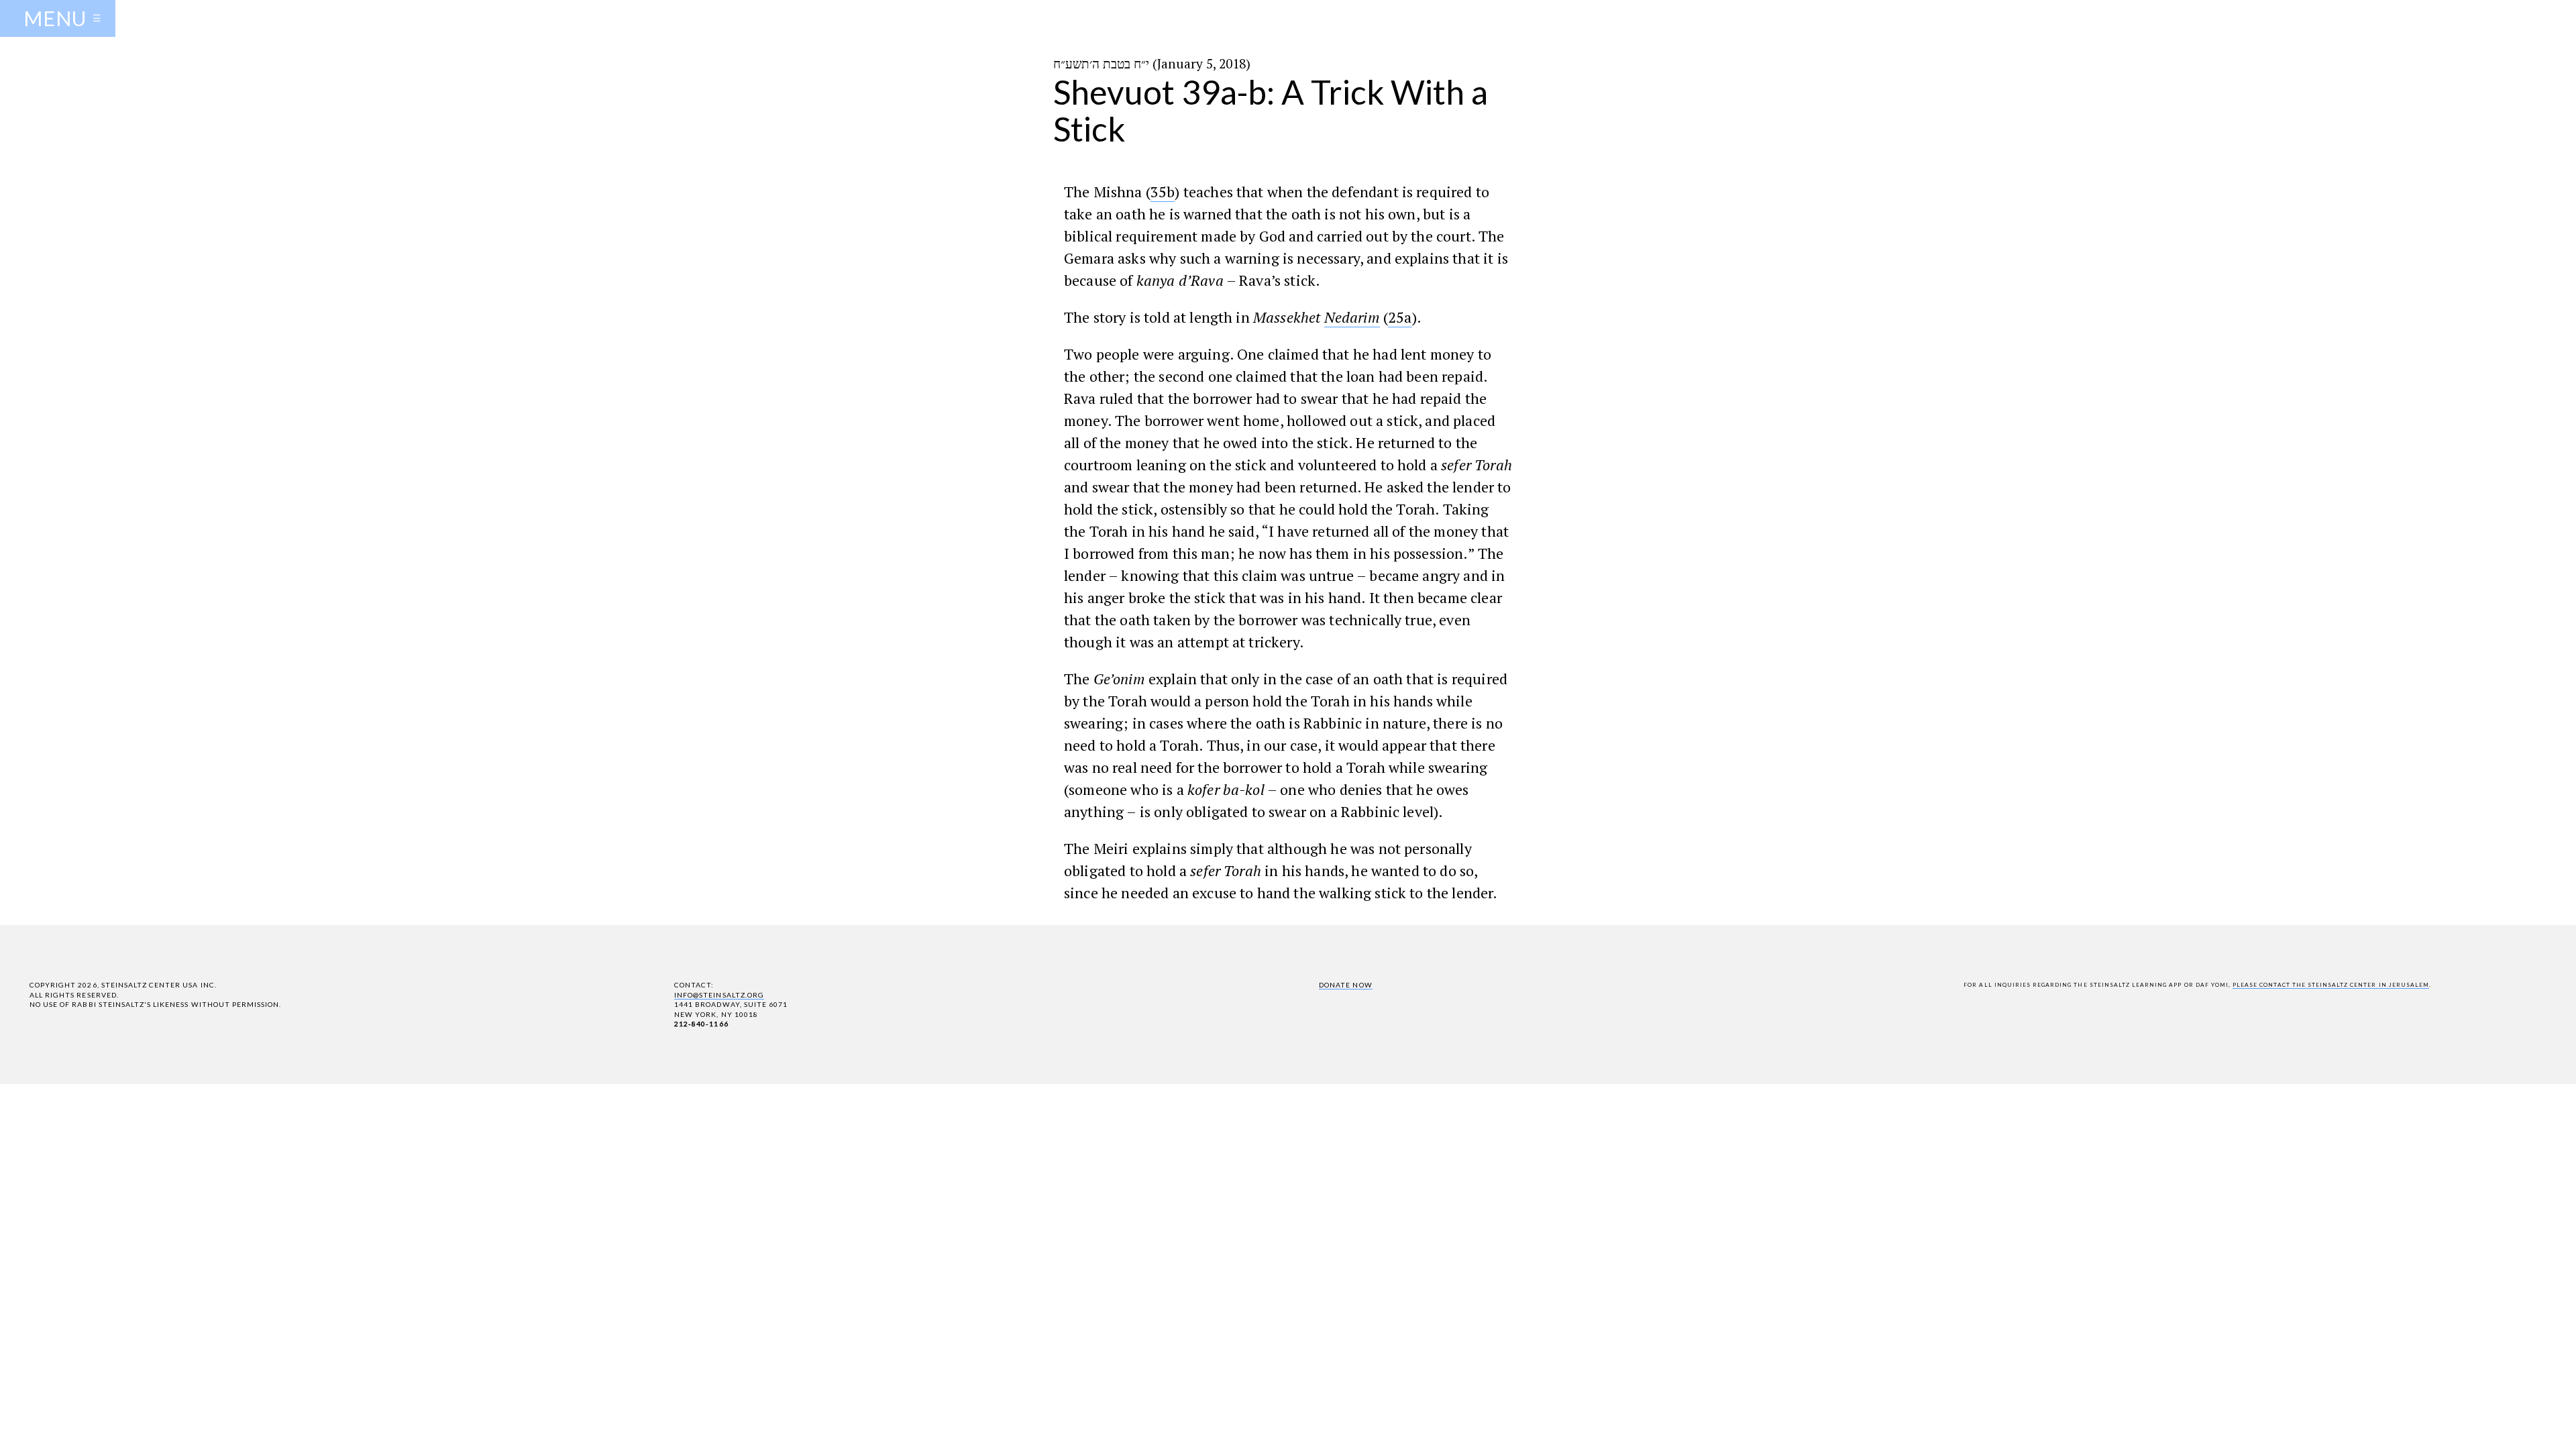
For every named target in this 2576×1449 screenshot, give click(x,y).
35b (1163, 192)
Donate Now (1345, 985)
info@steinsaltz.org (719, 995)
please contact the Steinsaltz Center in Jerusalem (2331, 985)
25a (1400, 317)
